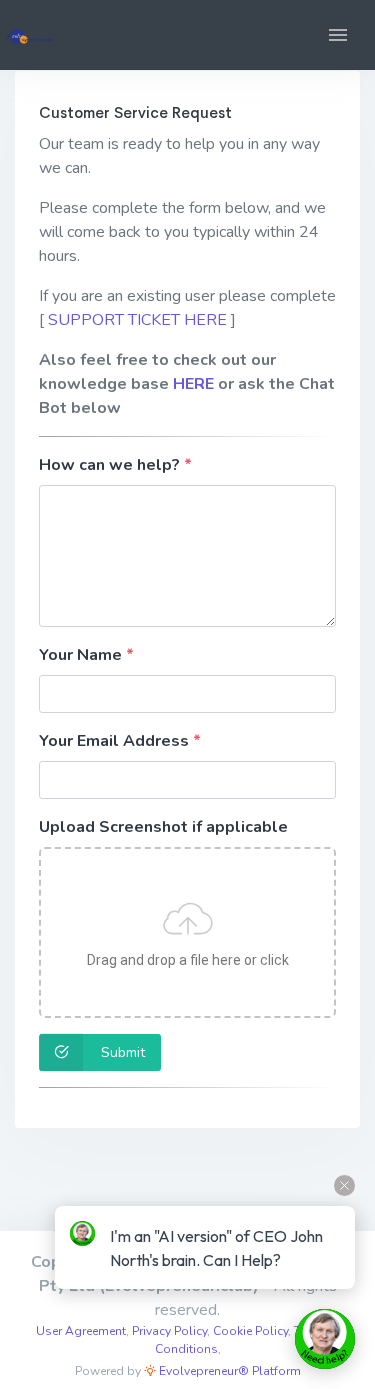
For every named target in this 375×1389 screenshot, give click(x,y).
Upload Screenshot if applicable (163, 827)
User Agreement (81, 1331)
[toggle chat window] (325, 1339)
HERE (193, 384)
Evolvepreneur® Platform (228, 1371)
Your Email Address (114, 741)
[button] (338, 35)
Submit (121, 1052)
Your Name (80, 655)
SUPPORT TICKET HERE (137, 320)
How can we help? (109, 465)
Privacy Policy (169, 1331)
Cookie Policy (250, 1331)
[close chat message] (344, 1185)
